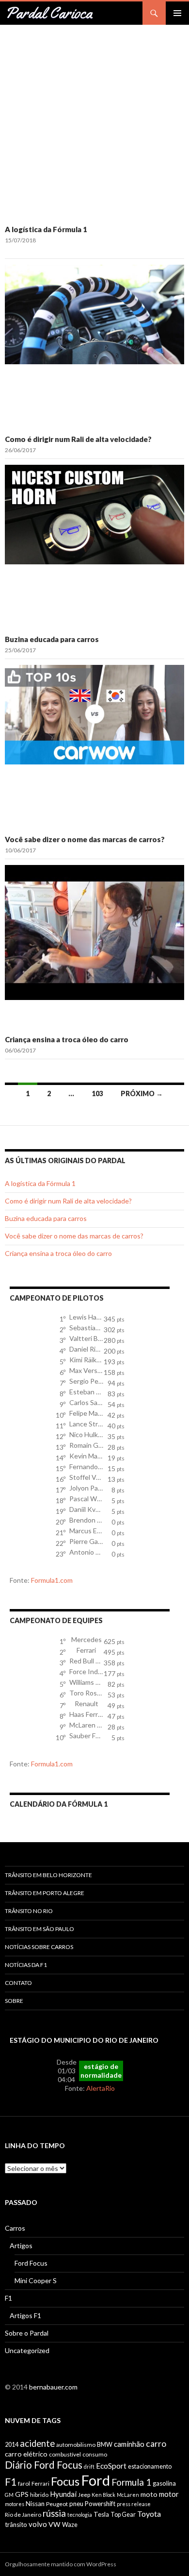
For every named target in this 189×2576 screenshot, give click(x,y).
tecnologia (80, 2515)
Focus (65, 2481)
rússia (54, 2513)
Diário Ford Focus (44, 2465)
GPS (22, 2494)
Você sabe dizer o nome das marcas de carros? (85, 839)
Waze (70, 2525)
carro (156, 2444)
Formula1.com (52, 1580)
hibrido (39, 2495)
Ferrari (40, 2483)
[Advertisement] (94, 124)
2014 (12, 2445)
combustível (65, 2454)
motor (169, 2494)
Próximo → (142, 1093)
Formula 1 (131, 2482)
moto (149, 2494)
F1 (8, 2298)
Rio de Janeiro (23, 2515)
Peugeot (57, 2504)
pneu (76, 2504)
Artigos (21, 2246)
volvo (38, 2524)
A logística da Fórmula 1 (46, 229)
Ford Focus (31, 2263)
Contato (18, 1983)
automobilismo (76, 2445)
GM (9, 2495)
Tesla (101, 2514)
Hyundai (63, 2494)
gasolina (164, 2483)
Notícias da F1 (26, 1965)
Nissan (35, 2504)
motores (15, 2504)
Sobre (14, 2001)
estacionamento (150, 2466)
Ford (95, 2480)
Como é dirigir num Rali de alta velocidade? (78, 439)
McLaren (128, 2495)
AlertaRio (101, 2088)
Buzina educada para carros (52, 639)
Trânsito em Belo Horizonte (48, 1875)
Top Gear (123, 2515)
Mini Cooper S (36, 2280)
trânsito (16, 2525)
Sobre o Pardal (27, 2333)
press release (134, 2504)
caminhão (129, 2444)
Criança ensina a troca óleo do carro (67, 1039)
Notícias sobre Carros (39, 1947)
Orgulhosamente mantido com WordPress (61, 2564)
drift (89, 2466)
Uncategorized (27, 2350)
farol (24, 2483)
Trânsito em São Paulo (39, 1929)
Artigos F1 (25, 2315)
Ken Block (103, 2495)
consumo (95, 2454)
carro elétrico (26, 2454)
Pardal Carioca (49, 13)
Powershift (100, 2504)
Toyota (149, 2514)
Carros (15, 2228)
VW (55, 2524)
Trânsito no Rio (29, 1911)
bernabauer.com (53, 2387)
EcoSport (111, 2466)
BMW (105, 2445)
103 (97, 1093)
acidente (37, 2443)
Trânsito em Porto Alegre (45, 1893)
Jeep (84, 2495)
